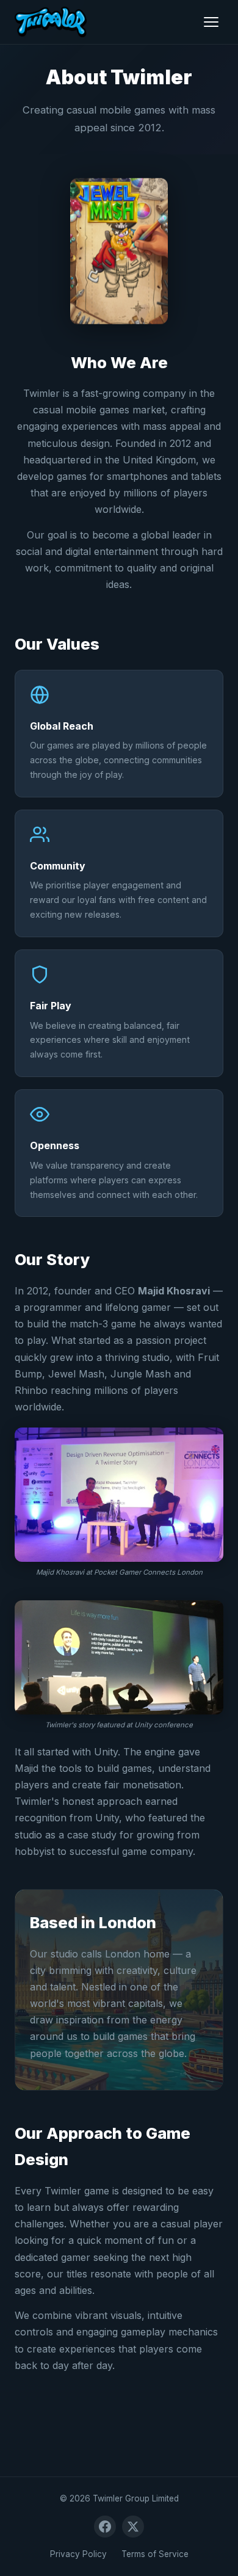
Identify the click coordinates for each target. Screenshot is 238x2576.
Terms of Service (155, 2554)
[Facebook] (105, 2527)
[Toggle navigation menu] (211, 22)
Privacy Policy (78, 2554)
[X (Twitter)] (133, 2527)
